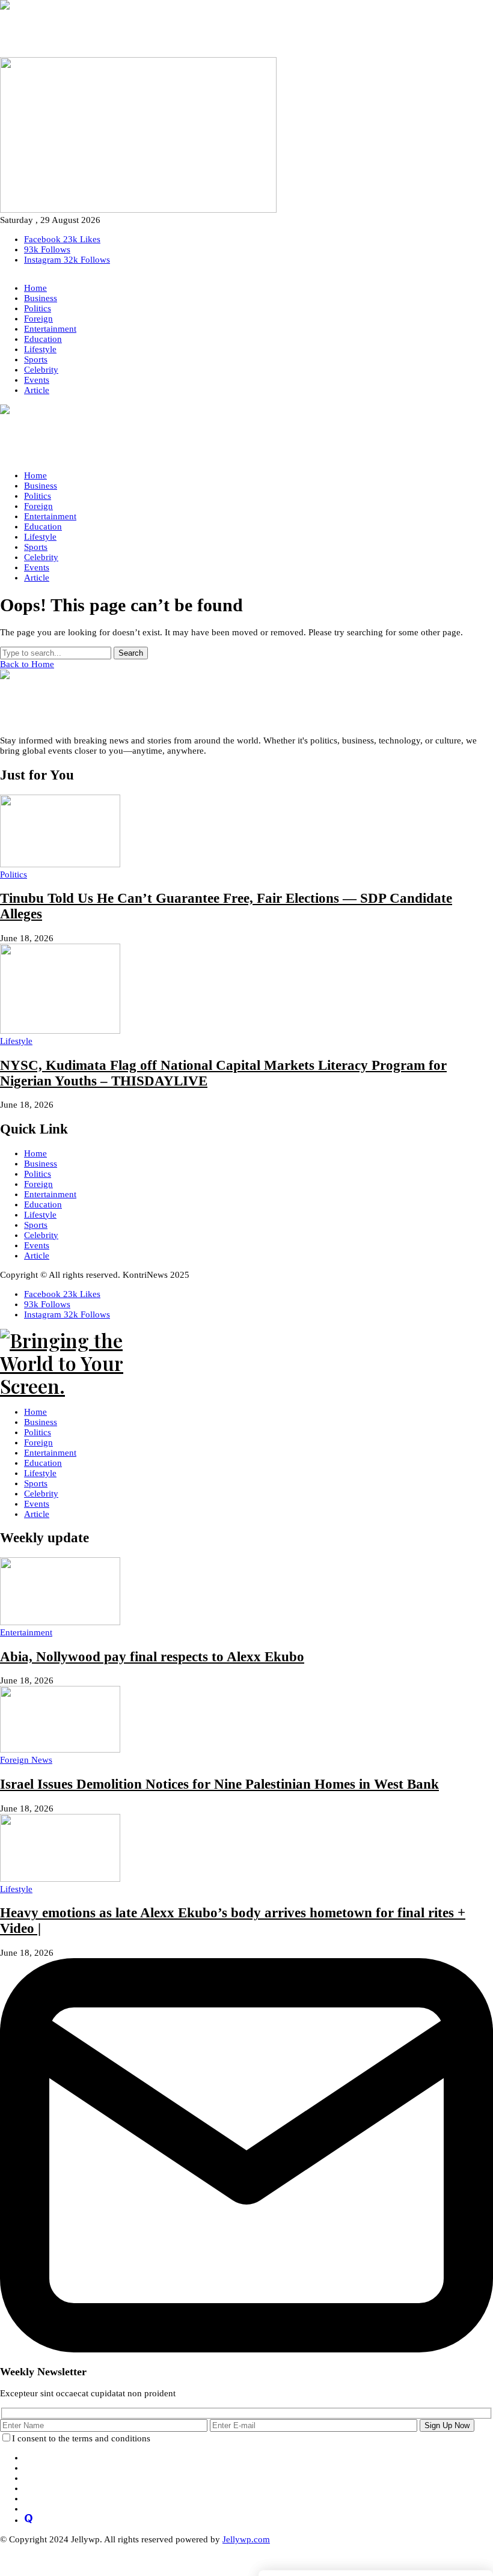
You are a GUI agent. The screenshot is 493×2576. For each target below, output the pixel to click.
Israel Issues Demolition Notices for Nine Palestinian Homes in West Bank (219, 1784)
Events (37, 1245)
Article (37, 1256)
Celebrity (41, 1235)
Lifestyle (40, 1215)
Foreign (38, 1184)
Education (43, 1204)
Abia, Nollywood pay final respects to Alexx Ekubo (152, 1657)
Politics (38, 1174)
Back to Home (27, 664)
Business (41, 1164)
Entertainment (50, 1194)
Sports (36, 1225)
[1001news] (246, 29)
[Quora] (29, 2520)
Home (35, 1153)
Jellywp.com (246, 2539)
